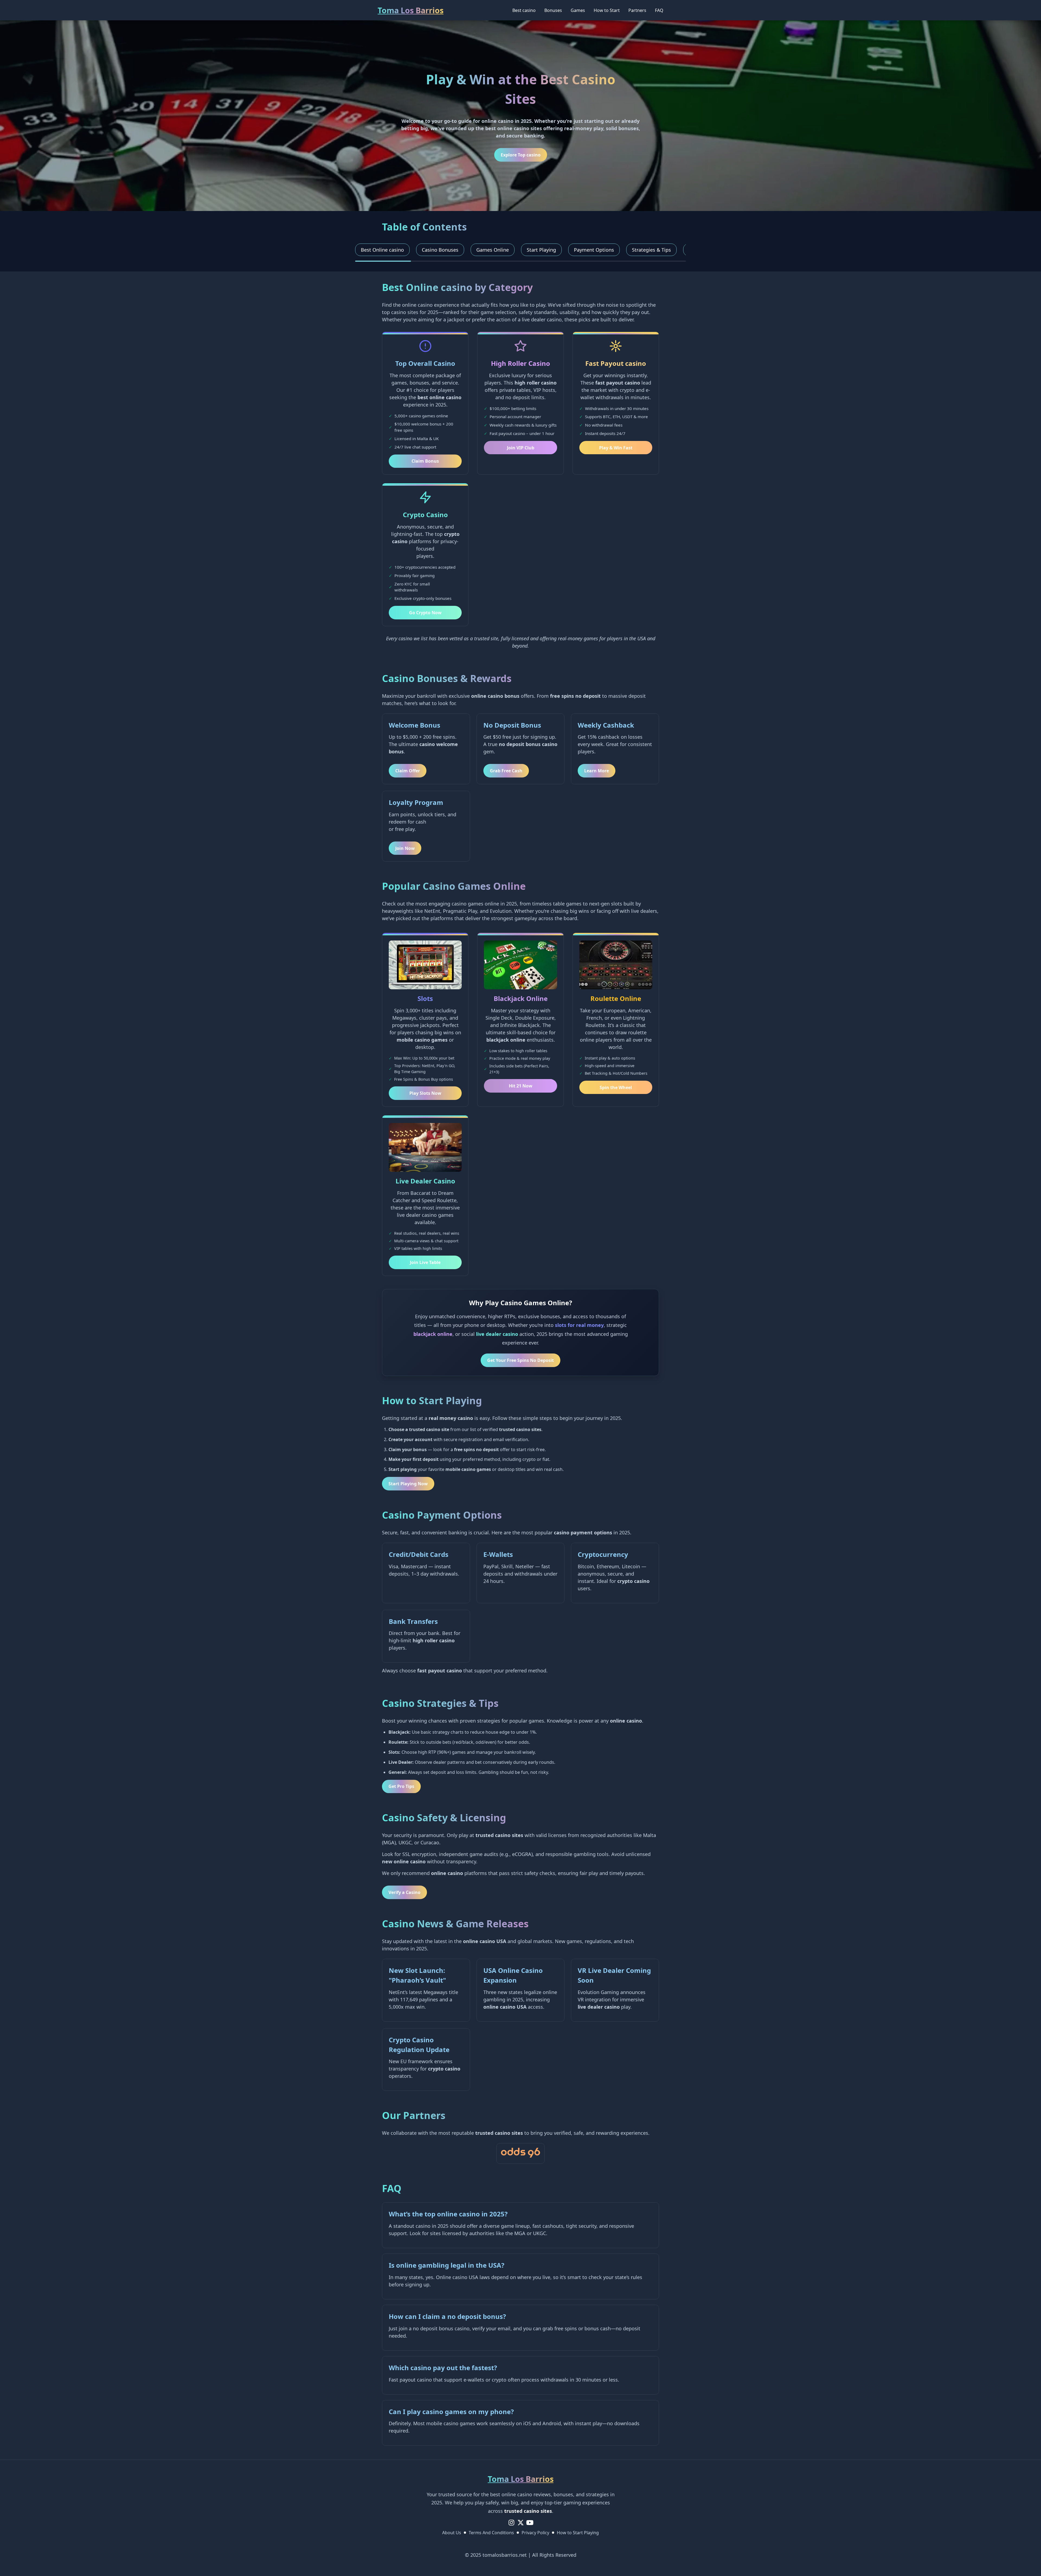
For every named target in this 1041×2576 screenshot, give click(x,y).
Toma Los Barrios (411, 10)
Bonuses (553, 10)
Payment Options (594, 250)
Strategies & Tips (651, 250)
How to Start (607, 10)
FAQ (659, 10)
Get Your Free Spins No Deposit (520, 1360)
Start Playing (541, 250)
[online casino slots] (520, 2153)
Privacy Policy (535, 2533)
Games (578, 10)
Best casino (524, 10)
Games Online (493, 250)
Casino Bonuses (440, 250)
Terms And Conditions (491, 2533)
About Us (452, 2533)
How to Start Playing (578, 2533)
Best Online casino (382, 250)
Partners (637, 10)
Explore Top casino (521, 155)
